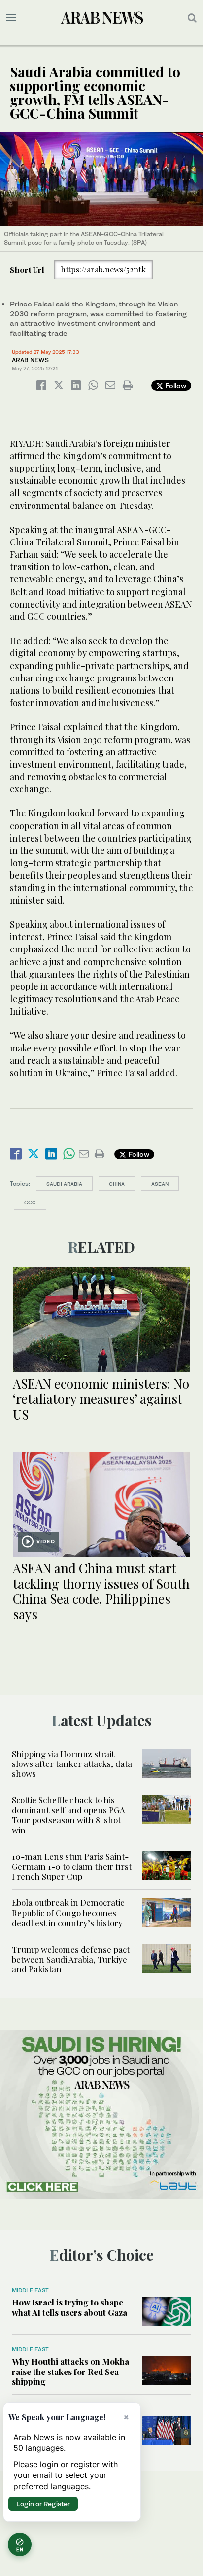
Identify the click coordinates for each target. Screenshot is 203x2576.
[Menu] (11, 18)
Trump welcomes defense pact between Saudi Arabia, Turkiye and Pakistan (71, 1959)
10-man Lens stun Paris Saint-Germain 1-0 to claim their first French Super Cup (72, 1866)
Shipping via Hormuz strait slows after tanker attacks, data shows (72, 1764)
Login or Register (43, 2504)
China (117, 1184)
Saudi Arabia (64, 1184)
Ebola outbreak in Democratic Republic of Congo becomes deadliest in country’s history (68, 1913)
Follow (175, 386)
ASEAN (160, 1184)
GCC (30, 1202)
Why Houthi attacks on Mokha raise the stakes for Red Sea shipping (70, 2371)
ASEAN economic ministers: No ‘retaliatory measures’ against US (101, 1399)
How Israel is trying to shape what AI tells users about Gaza (69, 2307)
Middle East (30, 2290)
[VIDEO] (101, 1503)
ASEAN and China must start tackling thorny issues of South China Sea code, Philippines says (101, 1591)
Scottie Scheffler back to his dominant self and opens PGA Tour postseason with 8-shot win (68, 1815)
